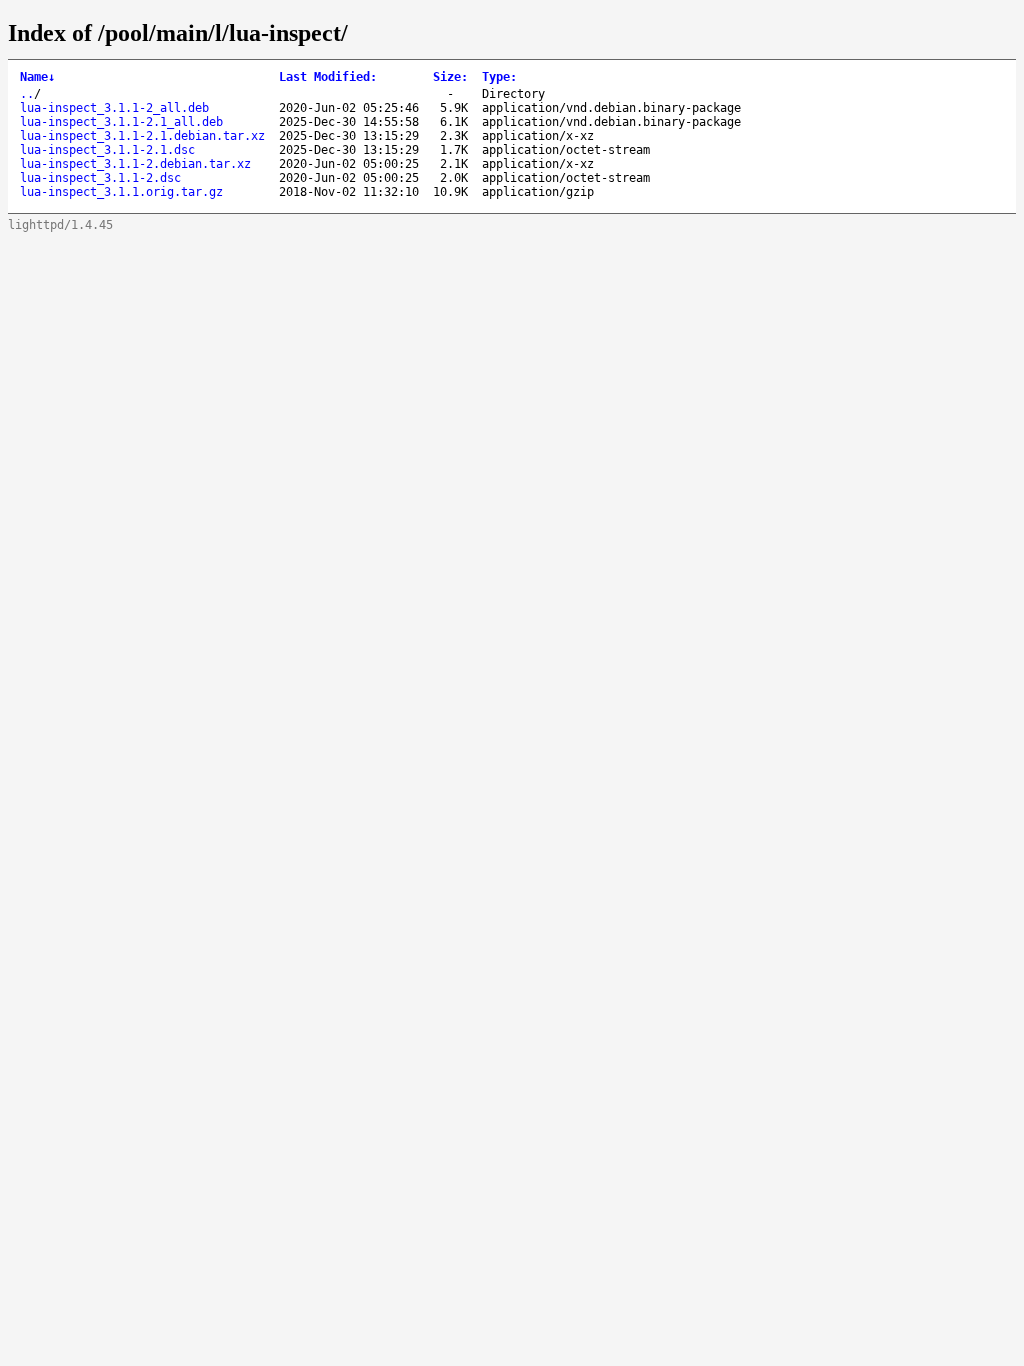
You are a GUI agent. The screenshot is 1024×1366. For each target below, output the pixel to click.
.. (27, 94)
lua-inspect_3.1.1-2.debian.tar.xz (135, 164)
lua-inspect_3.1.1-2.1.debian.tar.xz (142, 136)
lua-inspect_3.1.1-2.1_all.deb (121, 122)
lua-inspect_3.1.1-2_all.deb (114, 108)
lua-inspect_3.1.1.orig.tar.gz (121, 192)
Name (37, 77)
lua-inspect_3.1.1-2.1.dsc (107, 150)
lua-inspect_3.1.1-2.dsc (100, 178)
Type (499, 77)
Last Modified (328, 77)
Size (450, 77)
